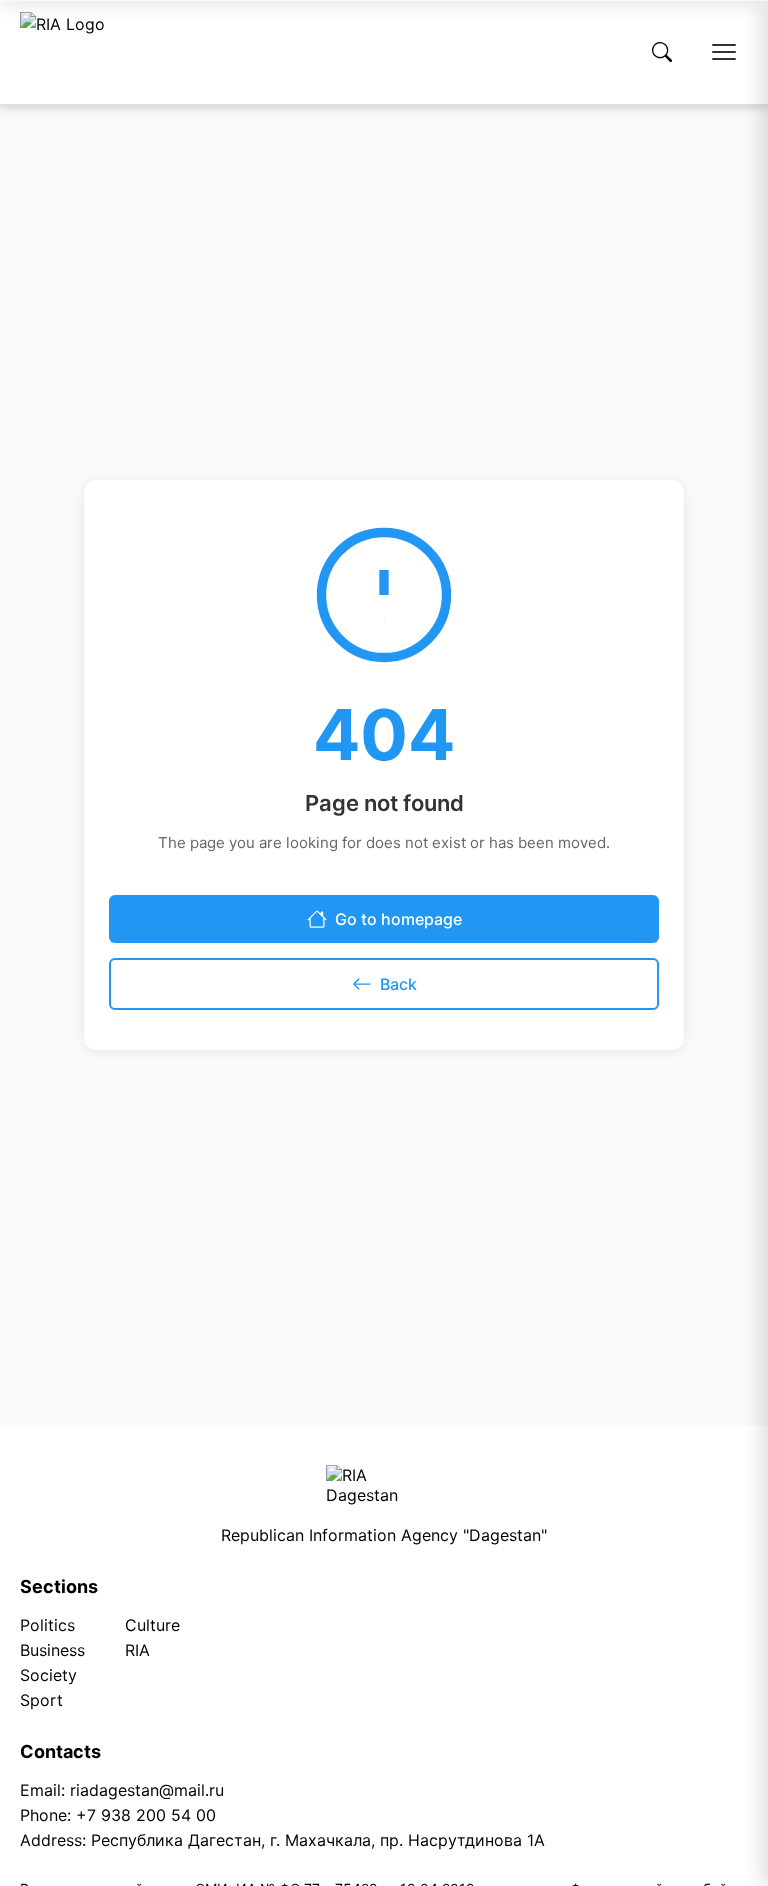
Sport (41, 1700)
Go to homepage (398, 919)
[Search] (662, 52)
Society (48, 1675)
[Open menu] (724, 52)
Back (398, 984)
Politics (47, 1625)
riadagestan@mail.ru (147, 1790)
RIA (137, 1650)
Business (52, 1650)
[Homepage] (62, 52)
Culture (152, 1625)
